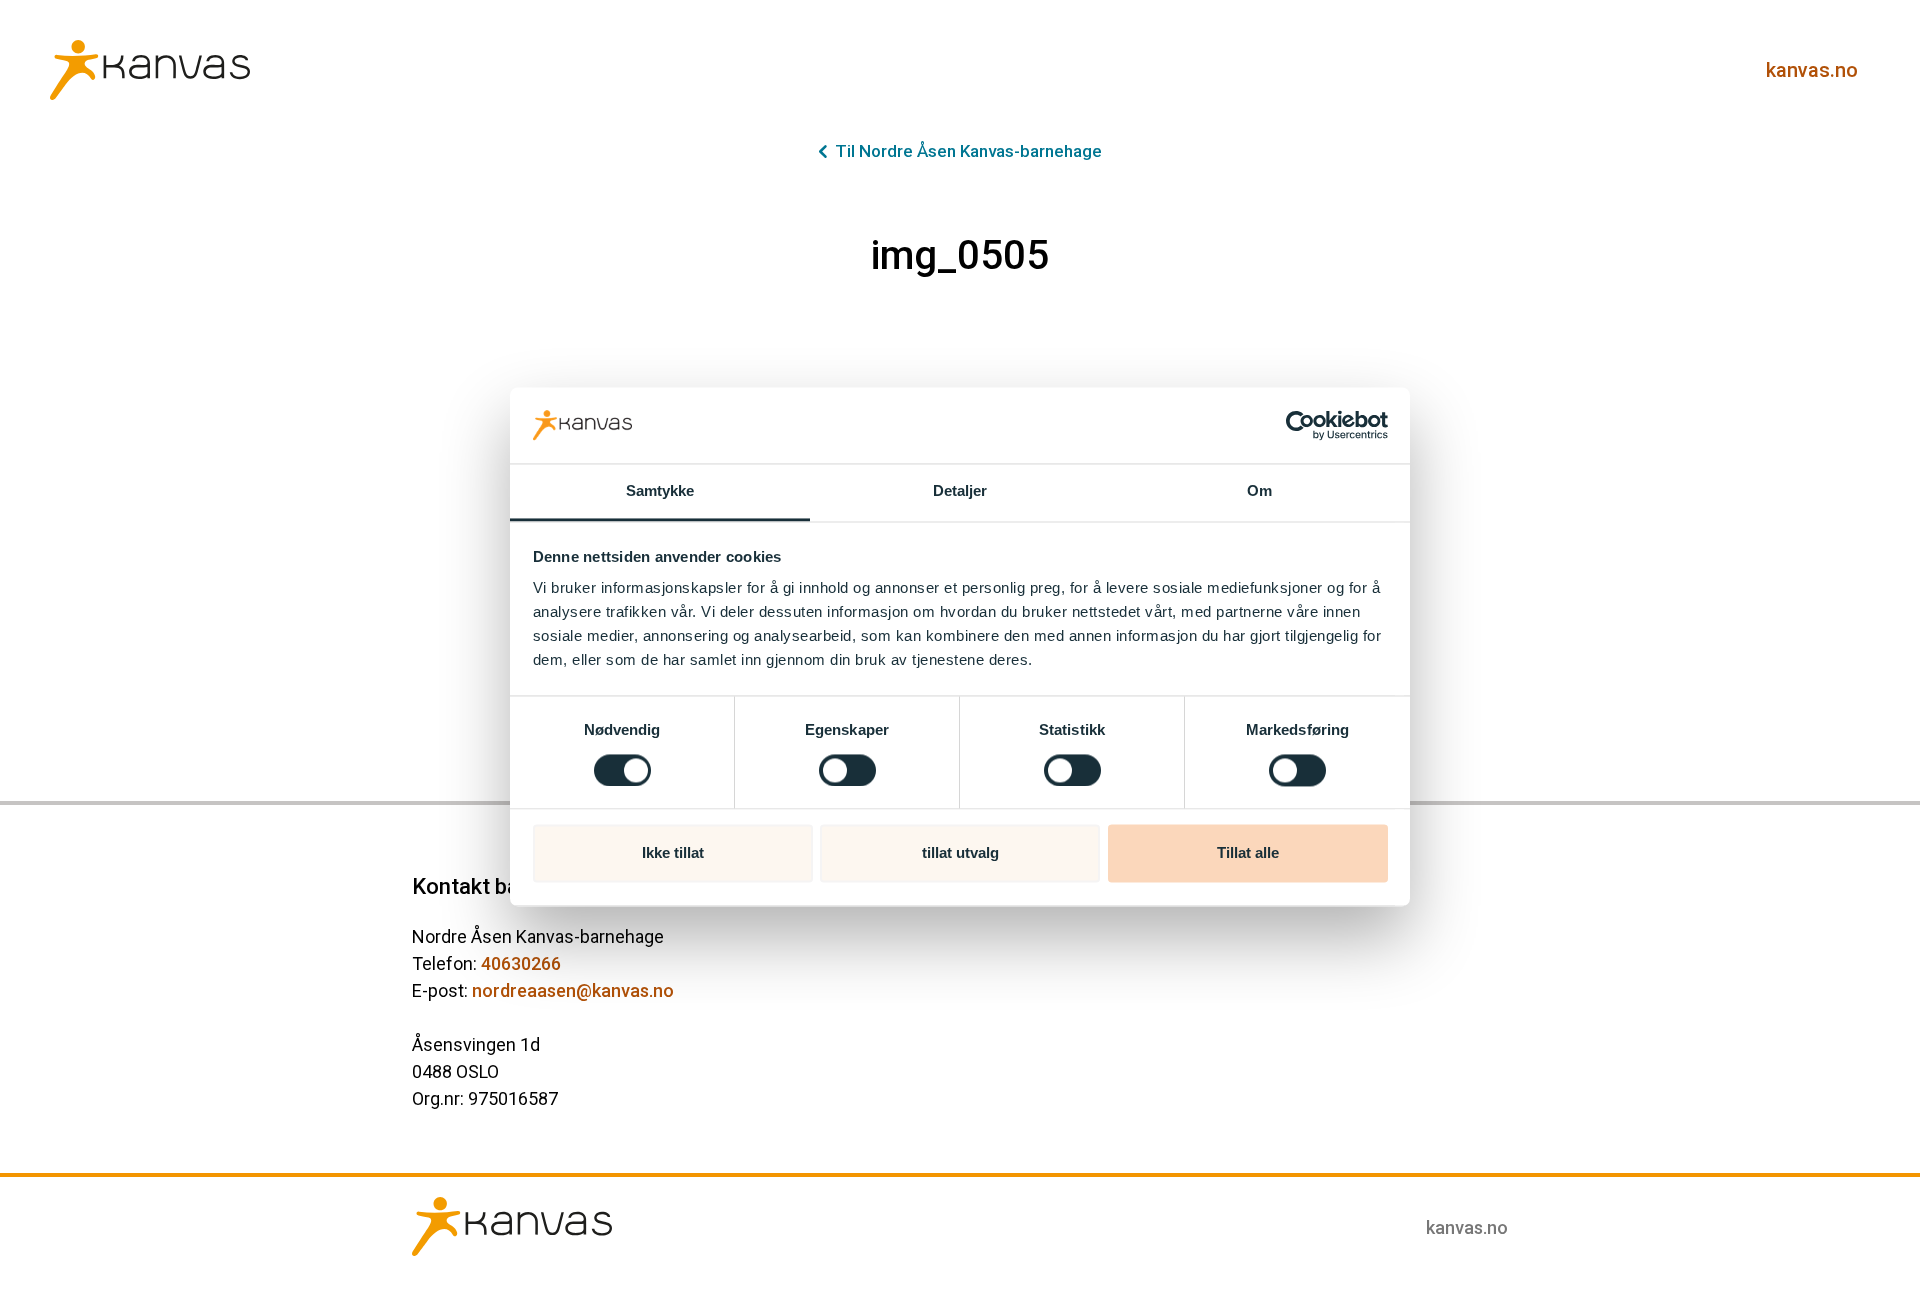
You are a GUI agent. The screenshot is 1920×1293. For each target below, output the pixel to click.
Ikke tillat (673, 853)
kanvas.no (1812, 70)
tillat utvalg (960, 853)
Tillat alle (1248, 853)
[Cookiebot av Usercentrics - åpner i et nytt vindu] (1300, 425)
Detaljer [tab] (960, 491)
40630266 (521, 963)
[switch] (847, 770)
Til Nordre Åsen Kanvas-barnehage (968, 151)
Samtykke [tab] (660, 491)
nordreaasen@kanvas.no (573, 990)
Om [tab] (1259, 491)
